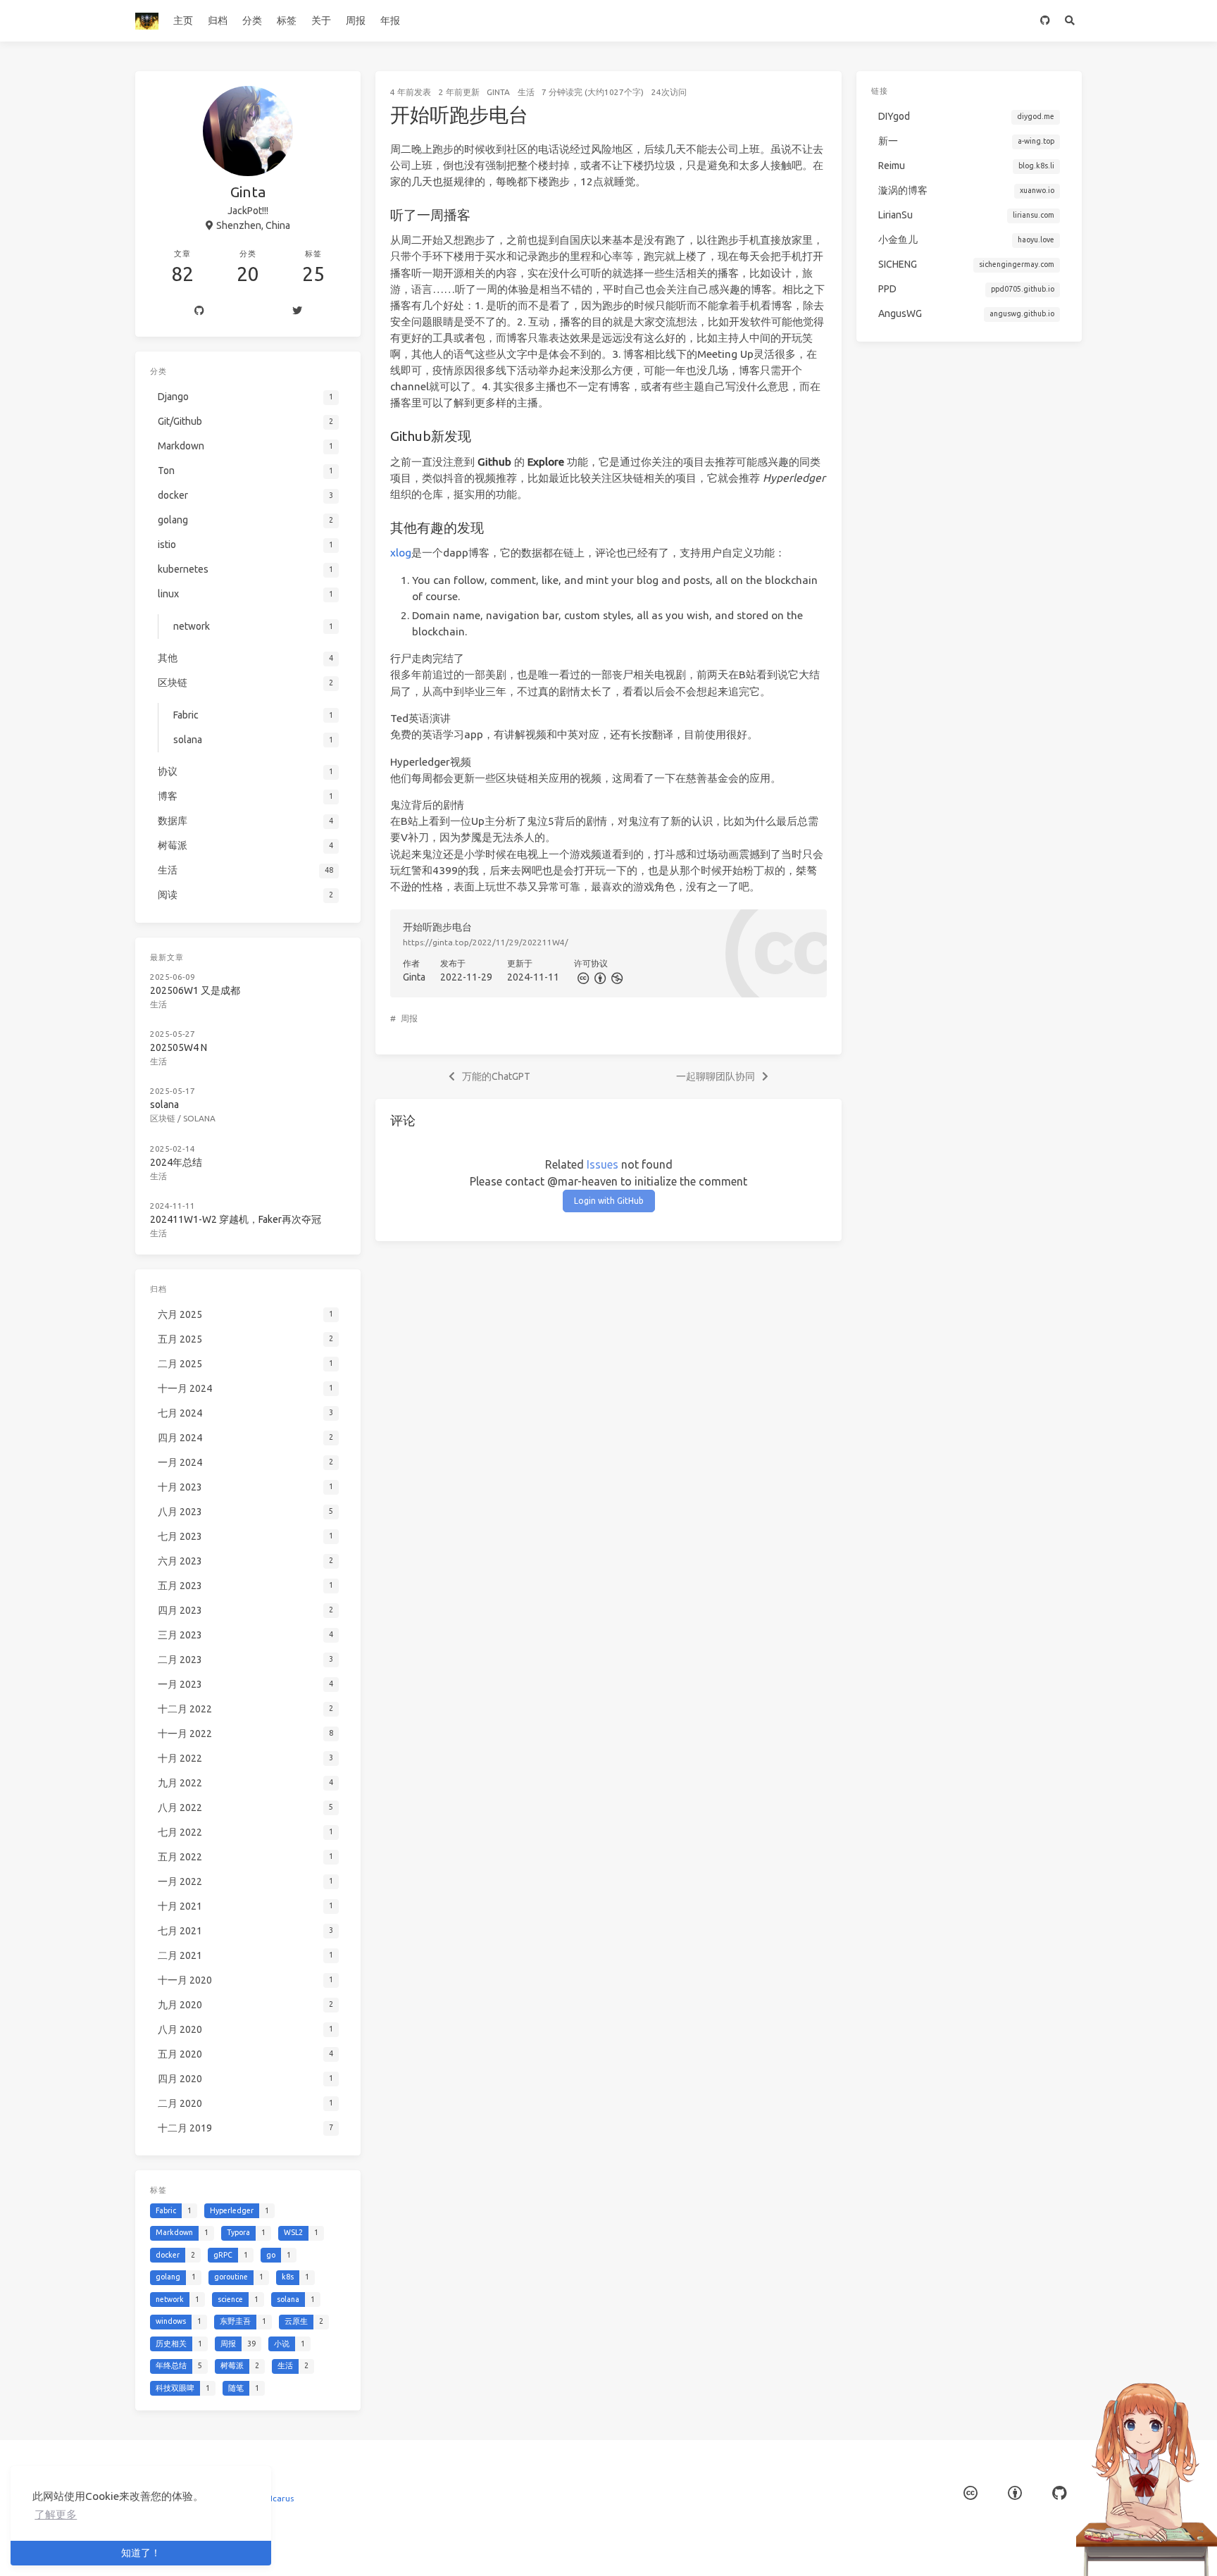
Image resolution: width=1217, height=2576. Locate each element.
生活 (526, 92)
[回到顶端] (879, 2548)
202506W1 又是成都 (195, 990)
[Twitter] (297, 311)
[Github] (199, 311)
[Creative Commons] (582, 977)
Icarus (282, 2498)
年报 (390, 20)
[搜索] (1069, 21)
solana (164, 1105)
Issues (603, 1164)
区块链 (163, 1118)
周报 (356, 20)
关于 (321, 20)
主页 (183, 20)
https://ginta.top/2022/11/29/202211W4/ (486, 942)
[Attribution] (599, 977)
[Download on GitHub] (1045, 21)
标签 (287, 20)
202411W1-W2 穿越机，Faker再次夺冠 (236, 1219)
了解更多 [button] (56, 2514)
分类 (252, 20)
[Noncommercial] (616, 977)
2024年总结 (176, 1162)
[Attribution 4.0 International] (1015, 2493)
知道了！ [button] (141, 2553)
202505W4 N (179, 1047)
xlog (401, 553)
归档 (218, 20)
